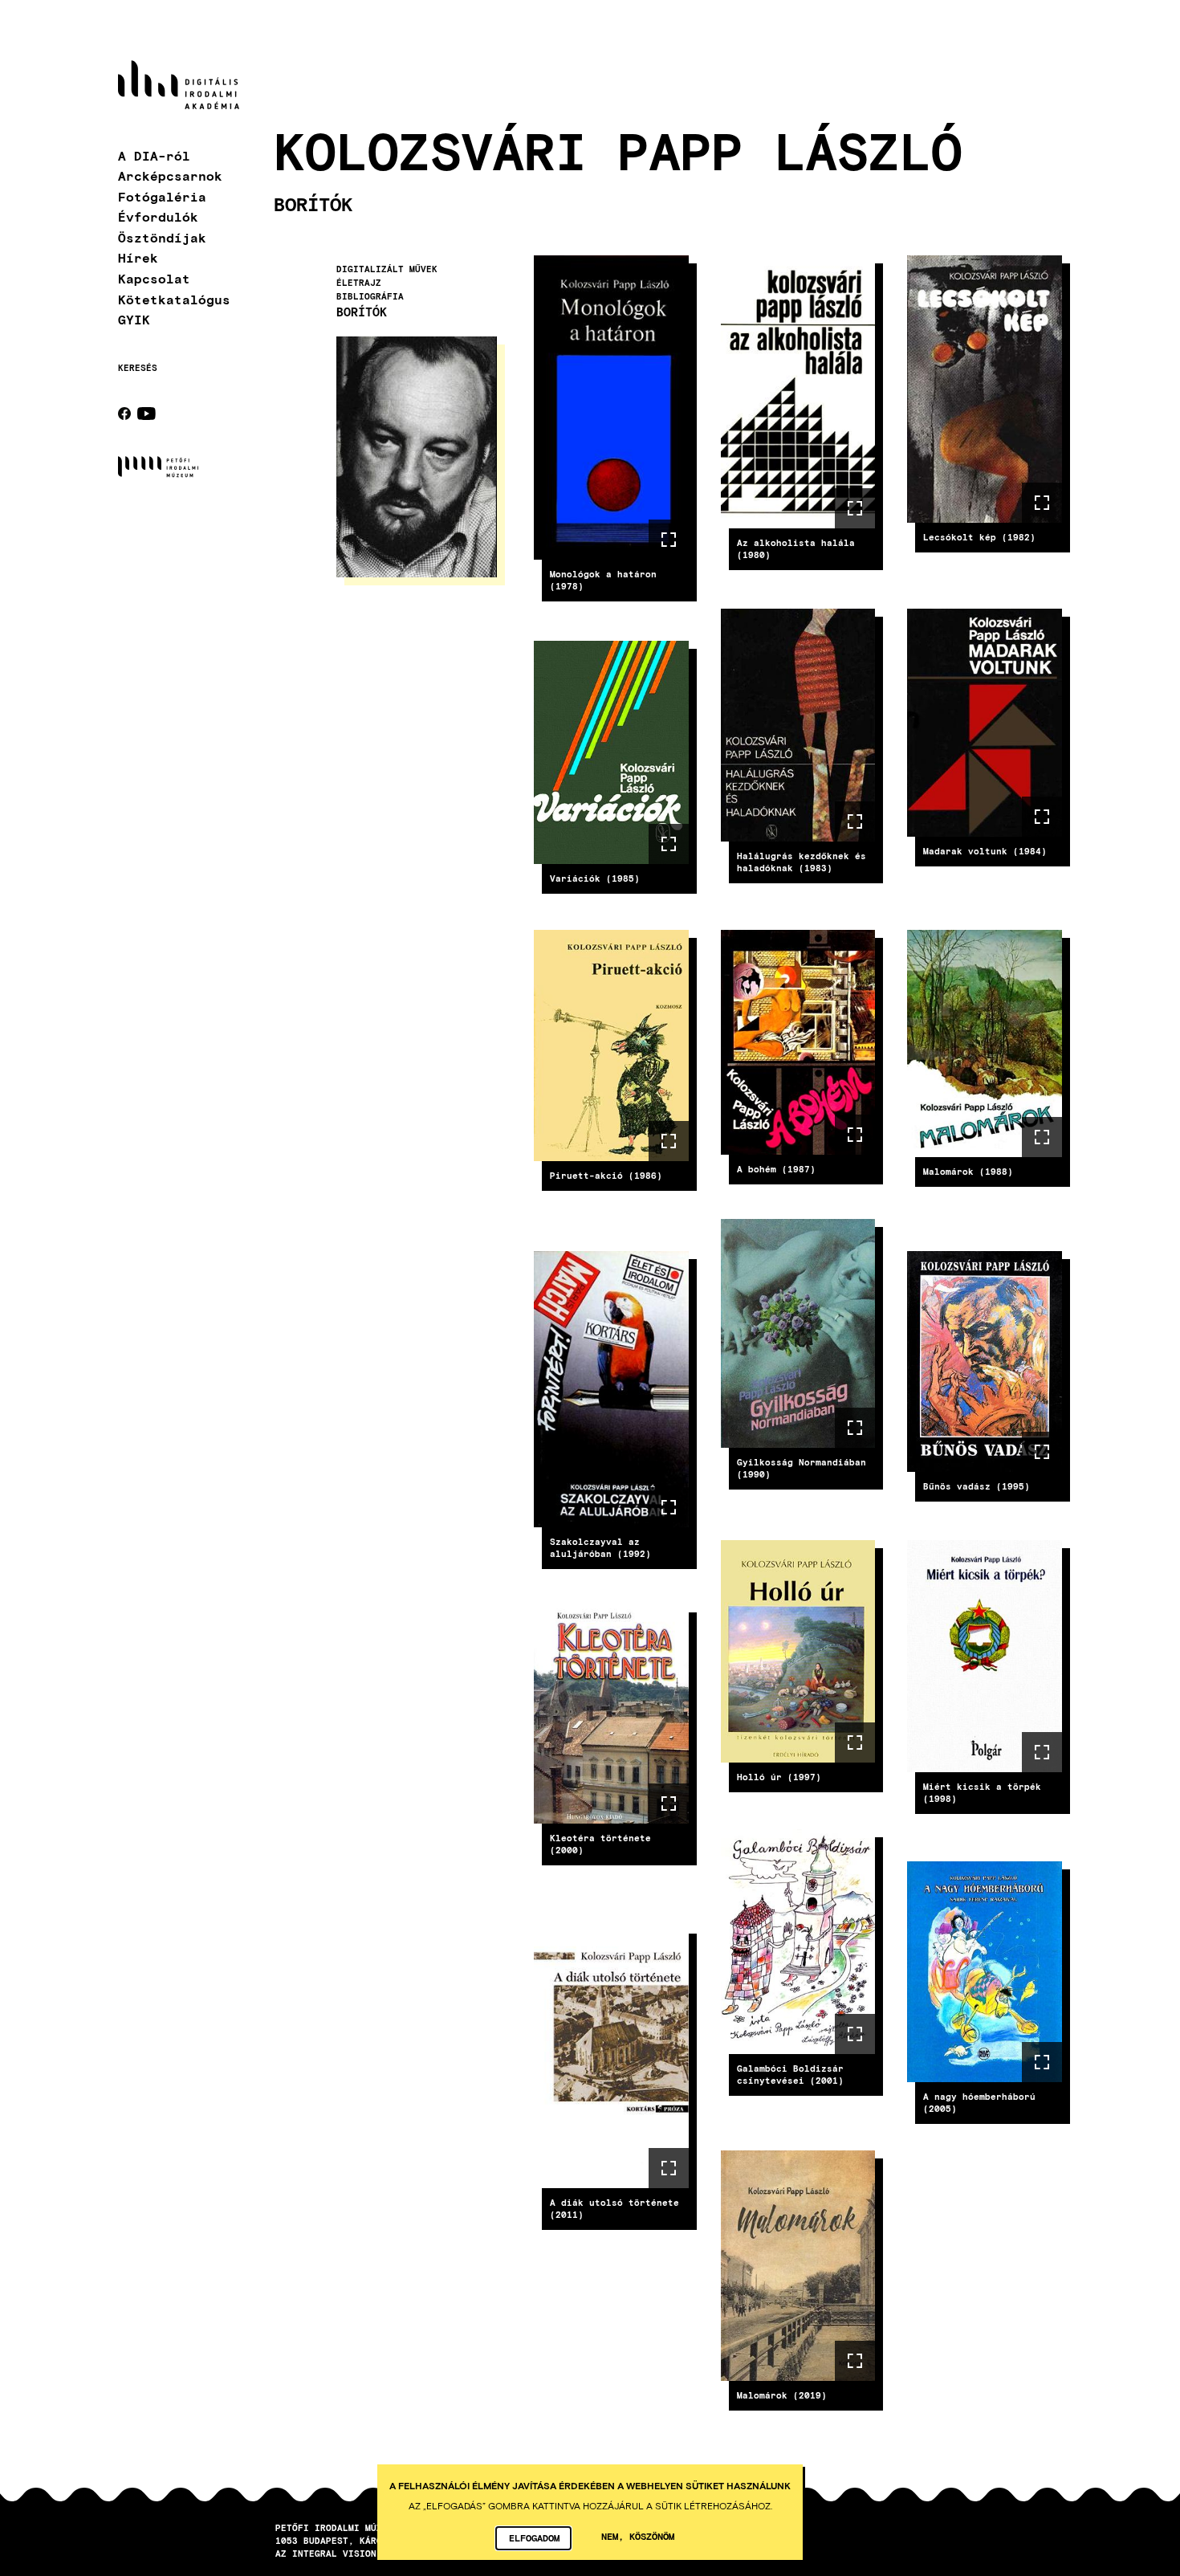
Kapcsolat (154, 278)
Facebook (124, 414)
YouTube (146, 414)
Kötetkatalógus (174, 299)
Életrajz (359, 283)
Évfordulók (158, 216)
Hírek (138, 257)
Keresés (138, 368)
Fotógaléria (162, 196)
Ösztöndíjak (162, 237)
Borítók (362, 312)
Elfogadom (534, 2537)
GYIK (134, 319)
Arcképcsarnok (170, 175)
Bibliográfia (370, 296)
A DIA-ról (154, 155)
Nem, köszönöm (638, 2536)
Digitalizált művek (387, 270)
